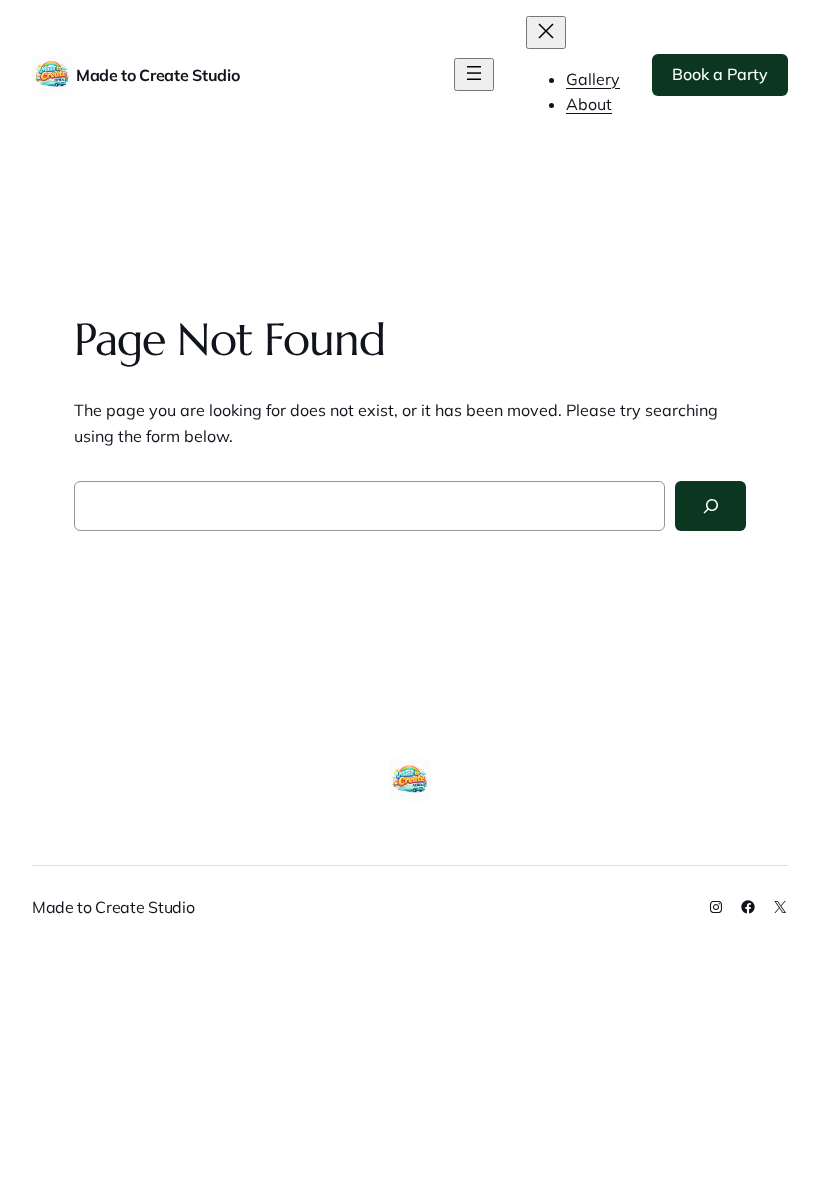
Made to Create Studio (157, 75)
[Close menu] (546, 32)
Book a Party (720, 74)
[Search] (710, 505)
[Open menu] (474, 74)
